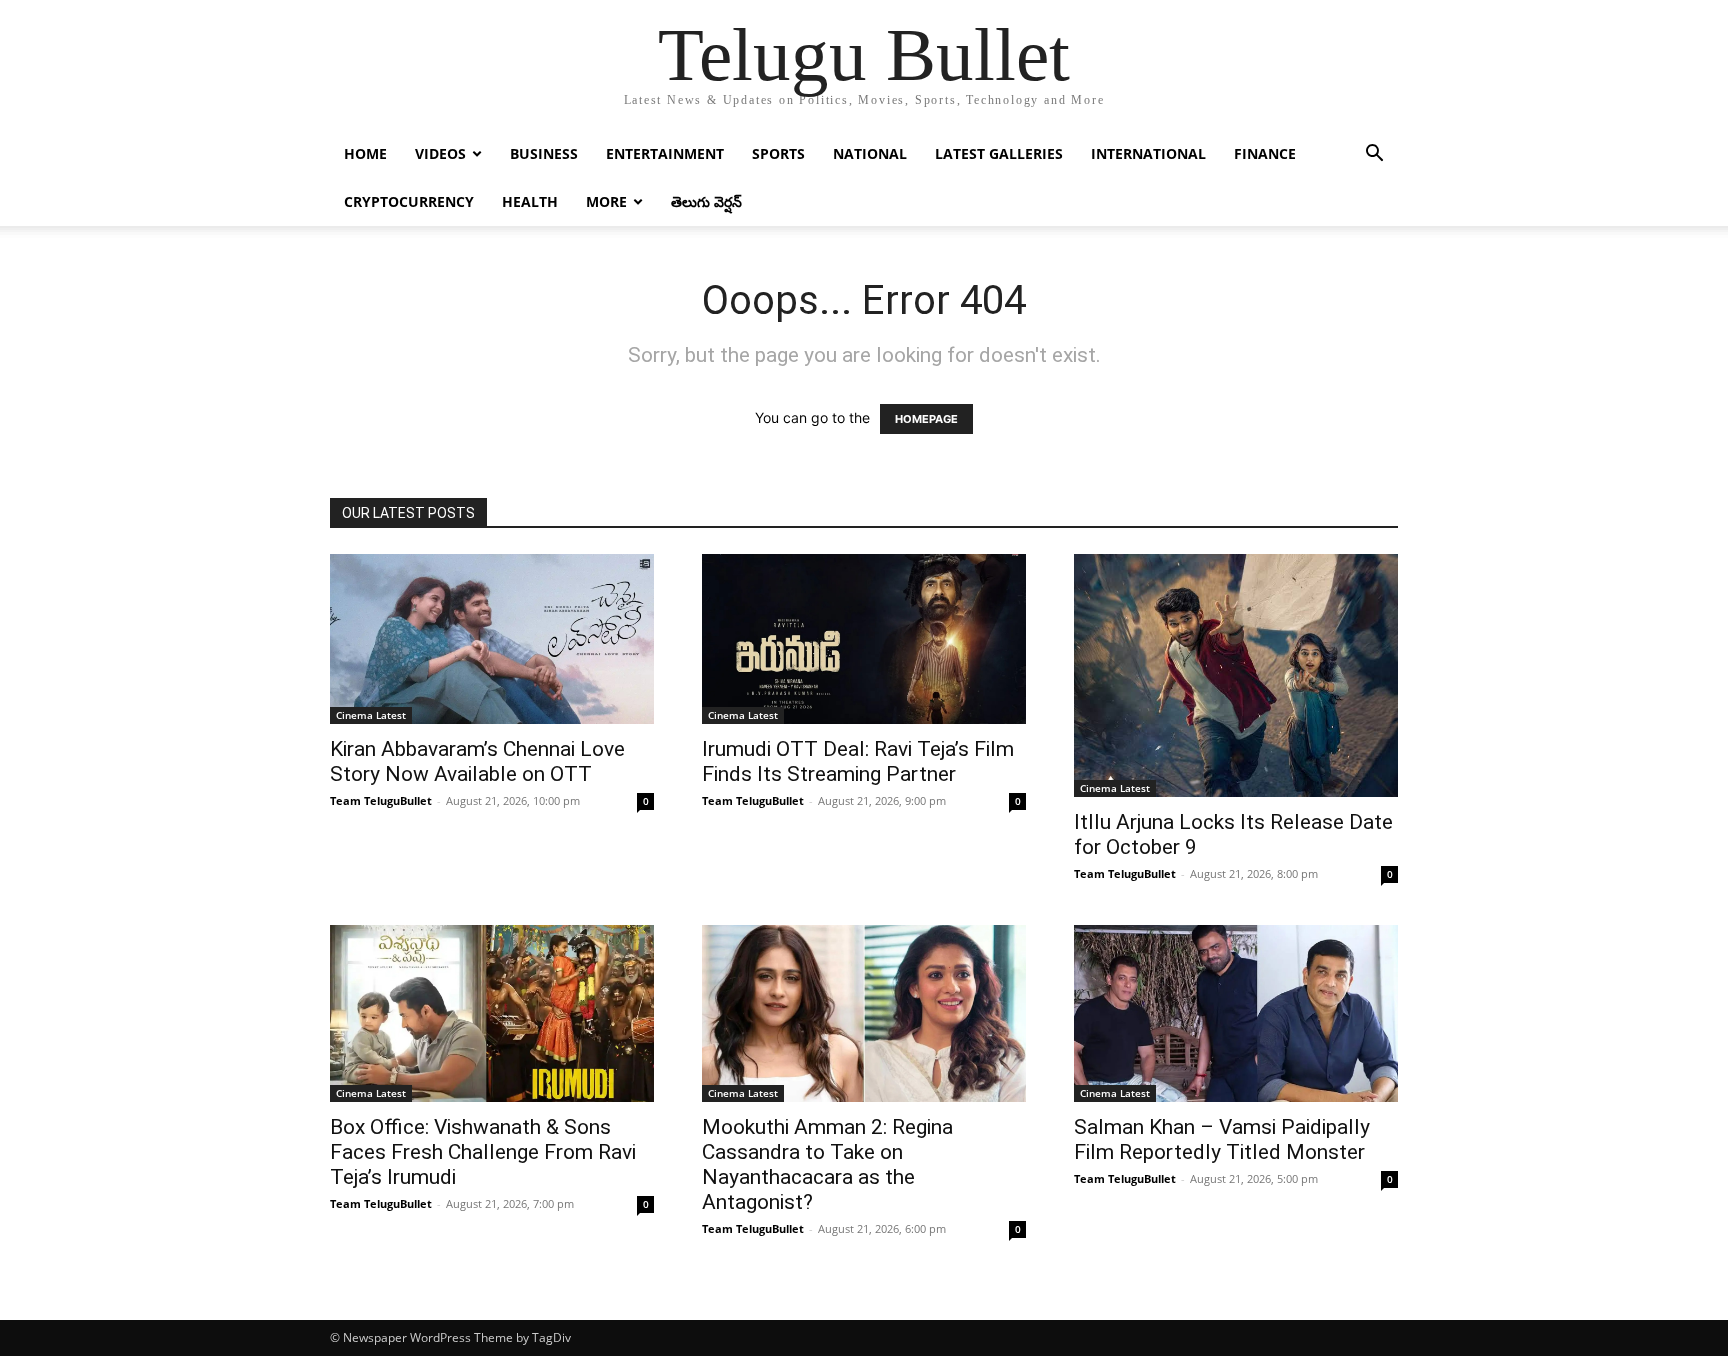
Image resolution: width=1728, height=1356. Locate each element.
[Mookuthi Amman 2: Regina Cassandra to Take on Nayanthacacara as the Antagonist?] (864, 1013)
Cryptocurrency (409, 201)
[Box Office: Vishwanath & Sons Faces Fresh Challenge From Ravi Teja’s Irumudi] (492, 1013)
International (1148, 153)
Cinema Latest (371, 715)
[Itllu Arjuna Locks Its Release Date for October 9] (1236, 675)
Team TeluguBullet (381, 800)
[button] (1374, 155)
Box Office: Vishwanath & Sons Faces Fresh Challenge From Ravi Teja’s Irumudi (483, 1152)
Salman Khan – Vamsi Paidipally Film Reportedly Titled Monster (1222, 1139)
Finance (1265, 153)
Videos (440, 153)
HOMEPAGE (926, 419)
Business (544, 153)
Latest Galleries (999, 153)
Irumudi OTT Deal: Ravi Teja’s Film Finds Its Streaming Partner (858, 761)
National (870, 153)
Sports (778, 153)
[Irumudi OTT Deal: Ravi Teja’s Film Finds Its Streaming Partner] (864, 639)
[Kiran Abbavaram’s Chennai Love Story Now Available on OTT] (492, 639)
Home (365, 153)
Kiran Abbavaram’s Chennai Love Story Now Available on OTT (477, 761)
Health (530, 201)
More (606, 201)
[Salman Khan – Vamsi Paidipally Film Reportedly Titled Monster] (1236, 1013)
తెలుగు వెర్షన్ (706, 201)
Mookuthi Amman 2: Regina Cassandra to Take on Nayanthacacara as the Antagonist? (827, 1164)
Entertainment (665, 153)
